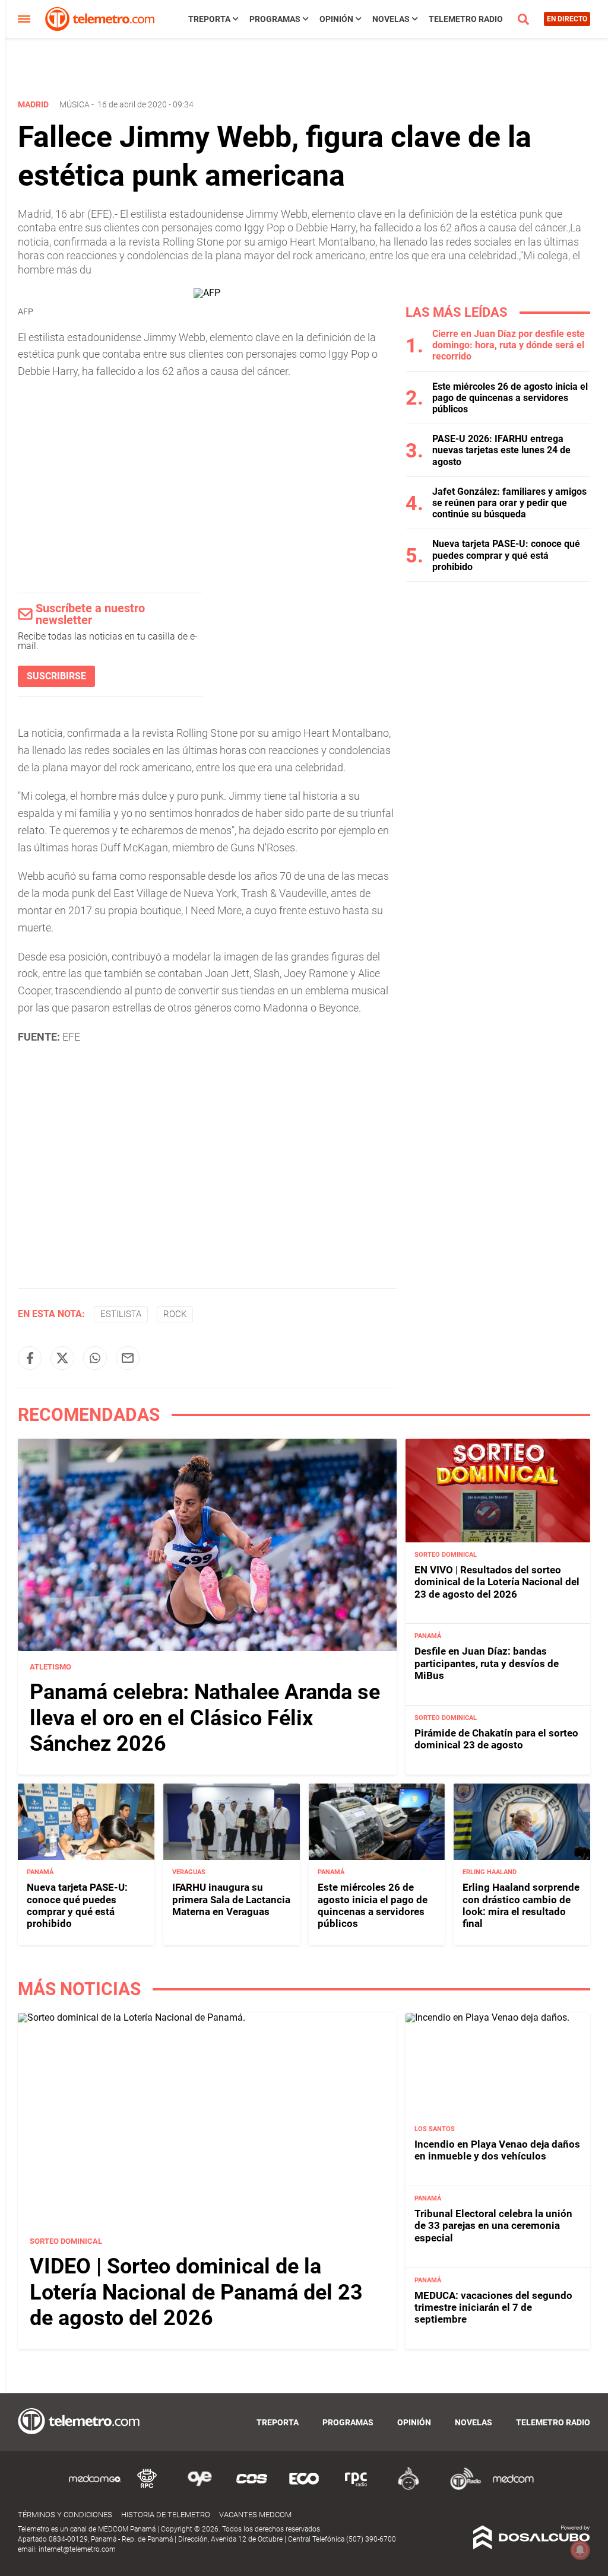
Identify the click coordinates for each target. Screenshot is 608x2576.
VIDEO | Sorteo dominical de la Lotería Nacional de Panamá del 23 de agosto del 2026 (196, 2292)
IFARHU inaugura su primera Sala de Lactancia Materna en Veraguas (231, 1899)
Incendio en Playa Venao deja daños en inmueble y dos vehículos (497, 2150)
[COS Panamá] (252, 2488)
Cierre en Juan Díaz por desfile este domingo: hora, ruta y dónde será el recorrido (509, 345)
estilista (121, 1314)
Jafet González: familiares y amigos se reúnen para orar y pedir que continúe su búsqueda (509, 503)
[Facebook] (30, 1358)
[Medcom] (513, 2488)
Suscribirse (56, 676)
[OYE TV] (199, 2488)
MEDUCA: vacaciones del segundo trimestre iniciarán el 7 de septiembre (493, 2308)
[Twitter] (62, 1358)
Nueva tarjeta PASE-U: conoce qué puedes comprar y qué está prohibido (506, 555)
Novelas (391, 19)
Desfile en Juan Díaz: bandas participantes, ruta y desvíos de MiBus (487, 1663)
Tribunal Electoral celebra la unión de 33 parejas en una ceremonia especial (493, 2226)
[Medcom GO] (95, 2488)
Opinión (336, 19)
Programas (275, 19)
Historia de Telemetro (166, 2515)
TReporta (209, 19)
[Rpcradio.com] (356, 2488)
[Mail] (128, 1358)
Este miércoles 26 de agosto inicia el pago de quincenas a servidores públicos (510, 398)
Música (75, 104)
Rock (175, 1314)
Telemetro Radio (466, 19)
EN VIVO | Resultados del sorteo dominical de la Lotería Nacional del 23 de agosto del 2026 (497, 1582)
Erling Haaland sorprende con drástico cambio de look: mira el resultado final (521, 1905)
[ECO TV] (304, 2488)
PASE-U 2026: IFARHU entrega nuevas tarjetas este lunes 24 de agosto (501, 450)
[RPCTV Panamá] (147, 2488)
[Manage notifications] (580, 2550)
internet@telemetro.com (77, 2549)
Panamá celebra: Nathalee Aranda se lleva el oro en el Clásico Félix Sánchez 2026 (205, 1718)
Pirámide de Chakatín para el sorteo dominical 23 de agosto (496, 1739)
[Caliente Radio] (408, 2488)
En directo (567, 19)
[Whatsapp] (95, 1358)
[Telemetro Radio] (461, 2488)
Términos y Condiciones (65, 2515)
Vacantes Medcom (255, 2515)
